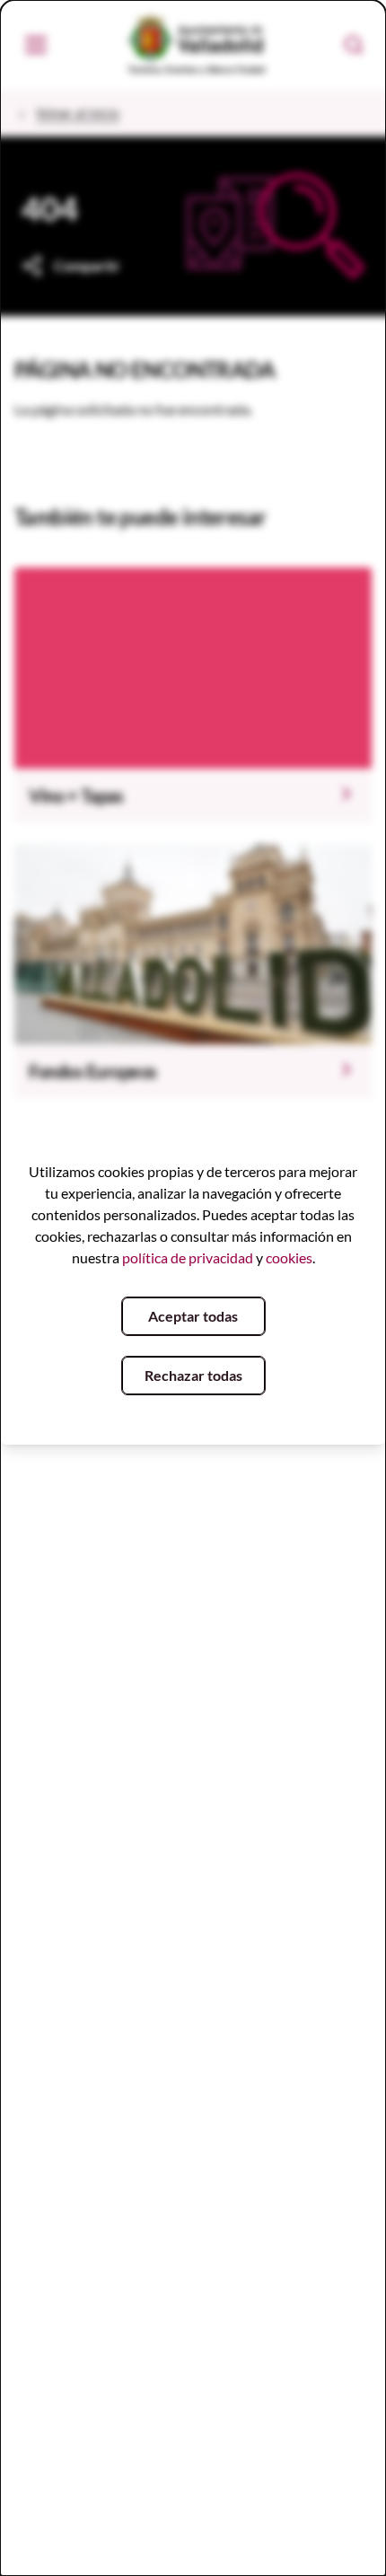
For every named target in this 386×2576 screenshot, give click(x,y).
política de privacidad (188, 1257)
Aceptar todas (193, 1316)
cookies (289, 1257)
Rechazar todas (193, 1375)
